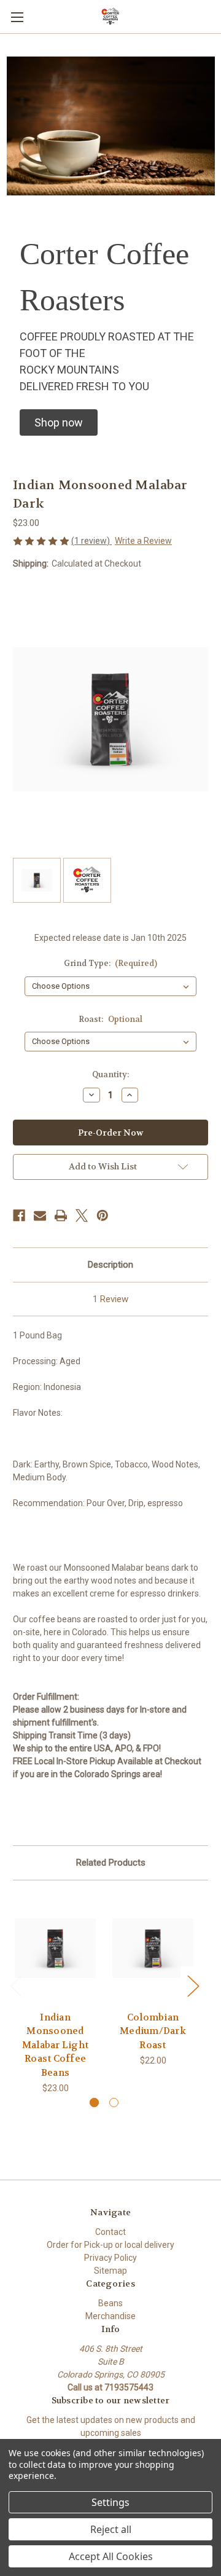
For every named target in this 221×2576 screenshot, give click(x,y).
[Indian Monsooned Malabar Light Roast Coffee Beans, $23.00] (55, 1949)
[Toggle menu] (17, 17)
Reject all (111, 2529)
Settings (110, 2502)
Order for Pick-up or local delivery (110, 2245)
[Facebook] (19, 1215)
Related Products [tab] (111, 1863)
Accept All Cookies (111, 2556)
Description (110, 1265)
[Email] (40, 1215)
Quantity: (110, 1074)
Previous (16, 1986)
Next (193, 1986)
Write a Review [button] (143, 541)
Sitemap (110, 2271)
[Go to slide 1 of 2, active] (94, 2103)
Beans (110, 2303)
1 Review (110, 1299)
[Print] (61, 1215)
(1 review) (91, 541)
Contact (110, 2232)
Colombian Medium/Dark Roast (153, 2031)
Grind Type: (111, 963)
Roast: (110, 1019)
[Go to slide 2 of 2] (114, 2103)
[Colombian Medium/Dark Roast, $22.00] (153, 1949)
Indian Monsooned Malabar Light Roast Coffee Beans (55, 2045)
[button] (59, 422)
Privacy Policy (110, 2258)
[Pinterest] (103, 1215)
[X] (82, 1215)
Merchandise (110, 2316)
